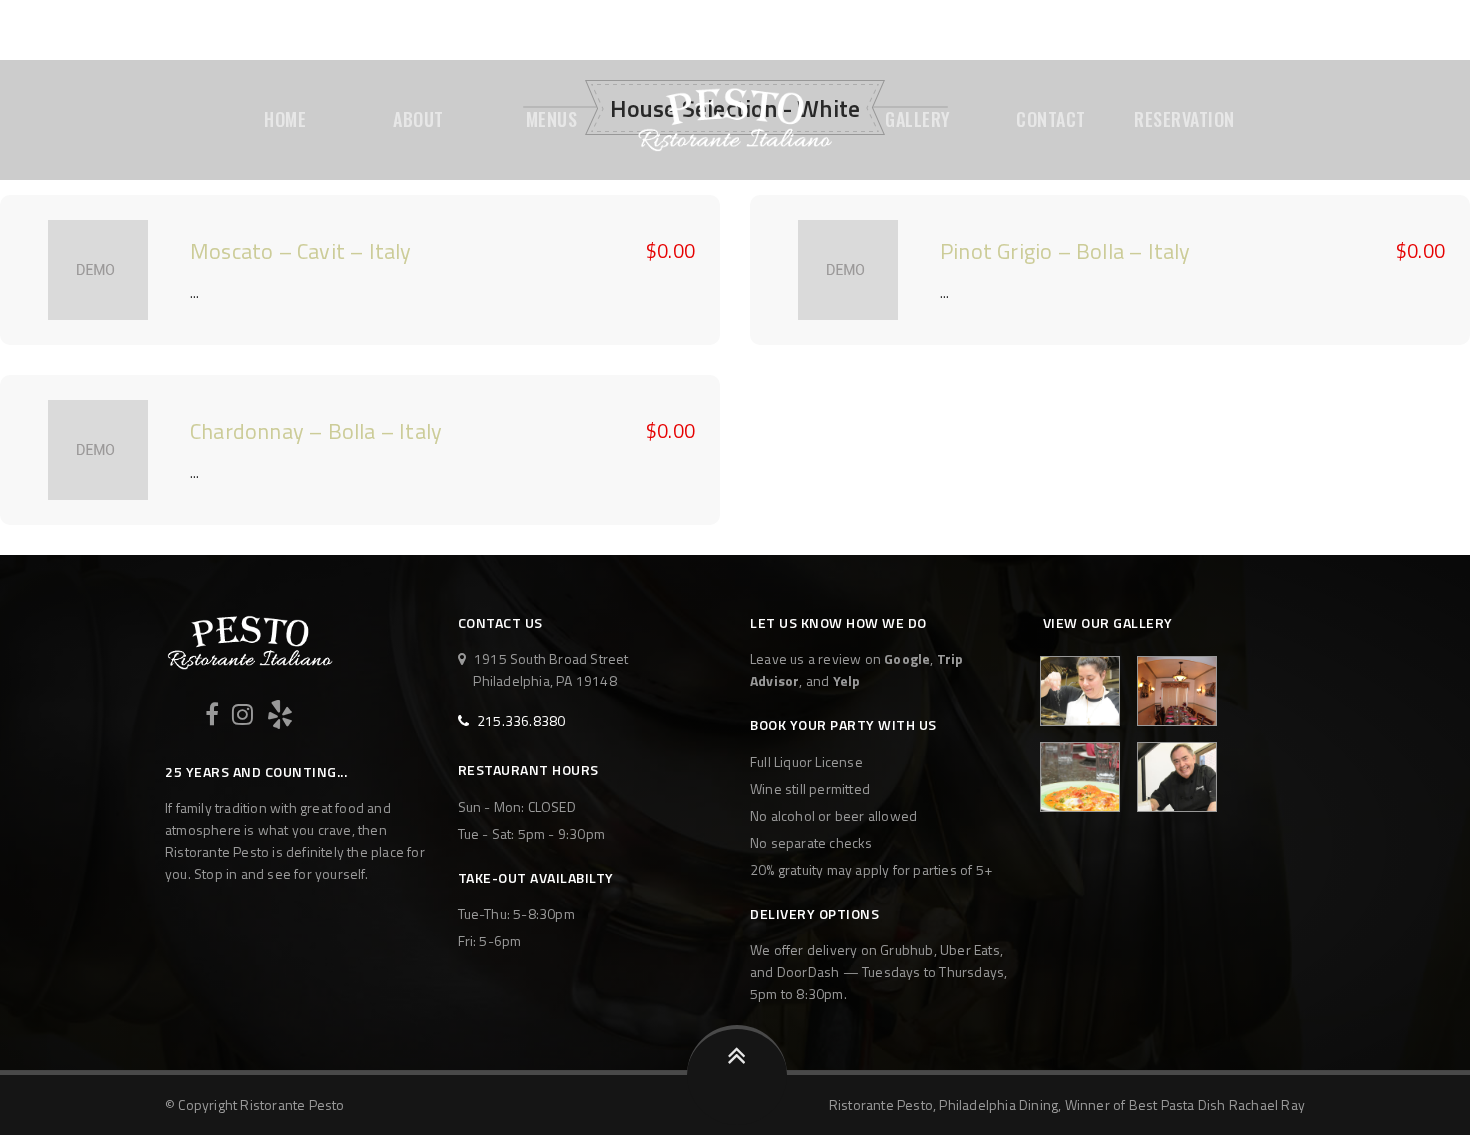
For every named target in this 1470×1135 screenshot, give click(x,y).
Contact (1051, 119)
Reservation (1184, 119)
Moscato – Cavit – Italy (301, 251)
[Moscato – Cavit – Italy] (98, 270)
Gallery (918, 119)
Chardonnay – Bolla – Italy (316, 431)
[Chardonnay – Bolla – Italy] (98, 450)
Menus (552, 119)
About (418, 119)
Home (285, 119)
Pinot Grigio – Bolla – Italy (1065, 251)
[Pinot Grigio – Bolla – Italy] (848, 270)
